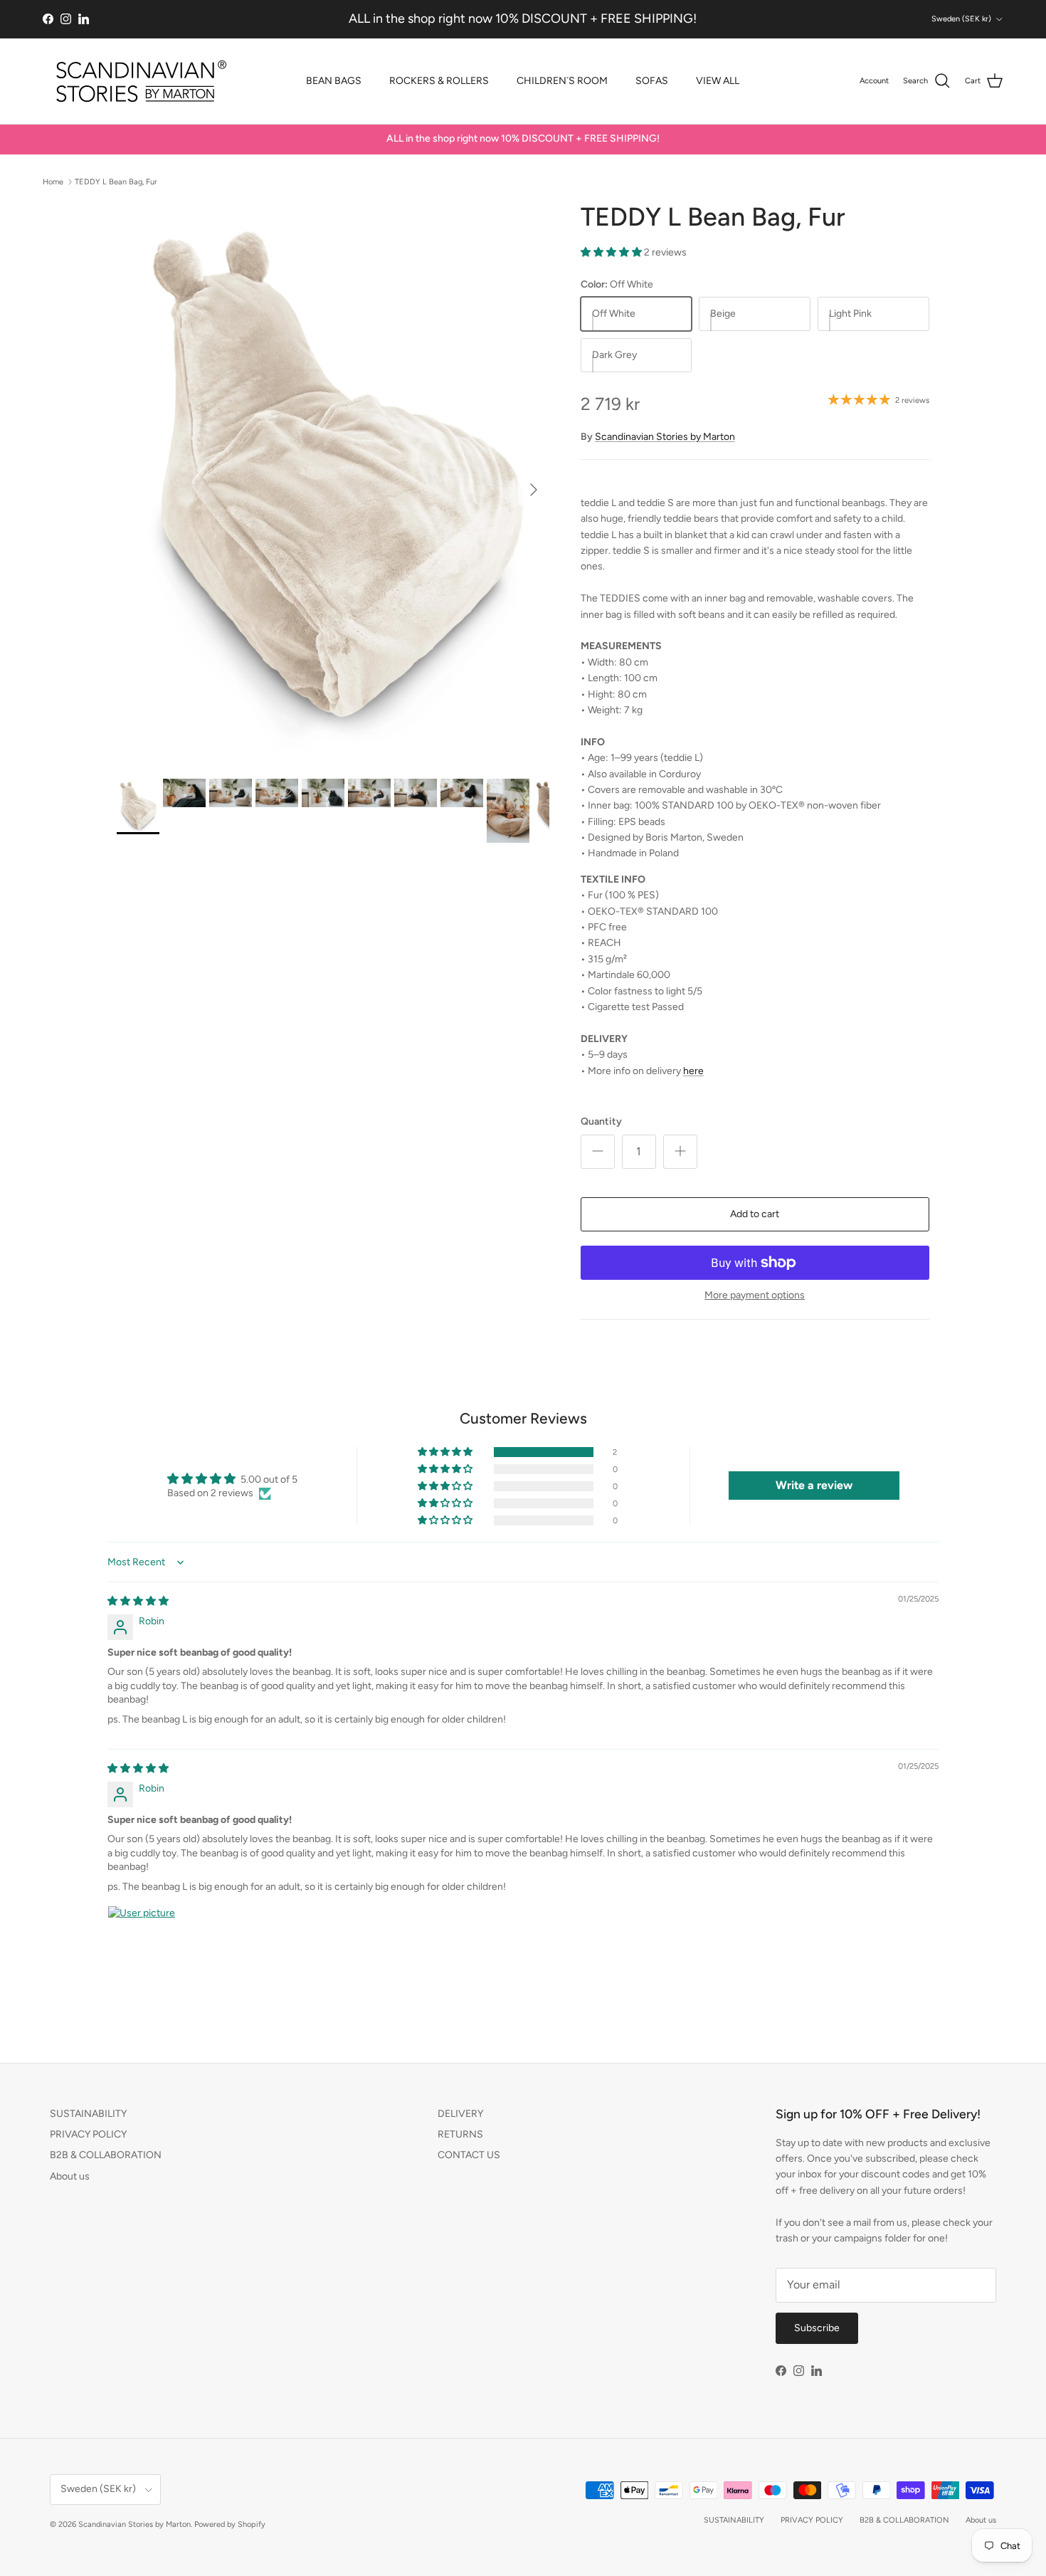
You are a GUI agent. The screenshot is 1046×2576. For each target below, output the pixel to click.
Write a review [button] (814, 1485)
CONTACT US (469, 2155)
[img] (138, 1601)
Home (53, 181)
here (693, 1071)
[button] (612, 252)
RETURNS (460, 2134)
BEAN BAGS (334, 81)
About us (70, 2176)
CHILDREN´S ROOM (562, 81)
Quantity (601, 1121)
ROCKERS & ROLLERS (439, 81)
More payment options (755, 1295)
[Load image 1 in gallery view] (333, 483)
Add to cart (755, 1214)
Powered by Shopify (230, 2524)
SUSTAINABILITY (88, 2114)
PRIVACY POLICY (88, 2134)
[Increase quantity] (680, 1152)
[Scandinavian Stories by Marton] (137, 81)
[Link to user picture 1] (142, 1940)
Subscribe (817, 2328)
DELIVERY (460, 2114)
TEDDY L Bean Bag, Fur (116, 181)
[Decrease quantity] (598, 1152)
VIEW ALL (718, 81)
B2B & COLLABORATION (106, 2155)
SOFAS (652, 81)
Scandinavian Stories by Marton (665, 437)
